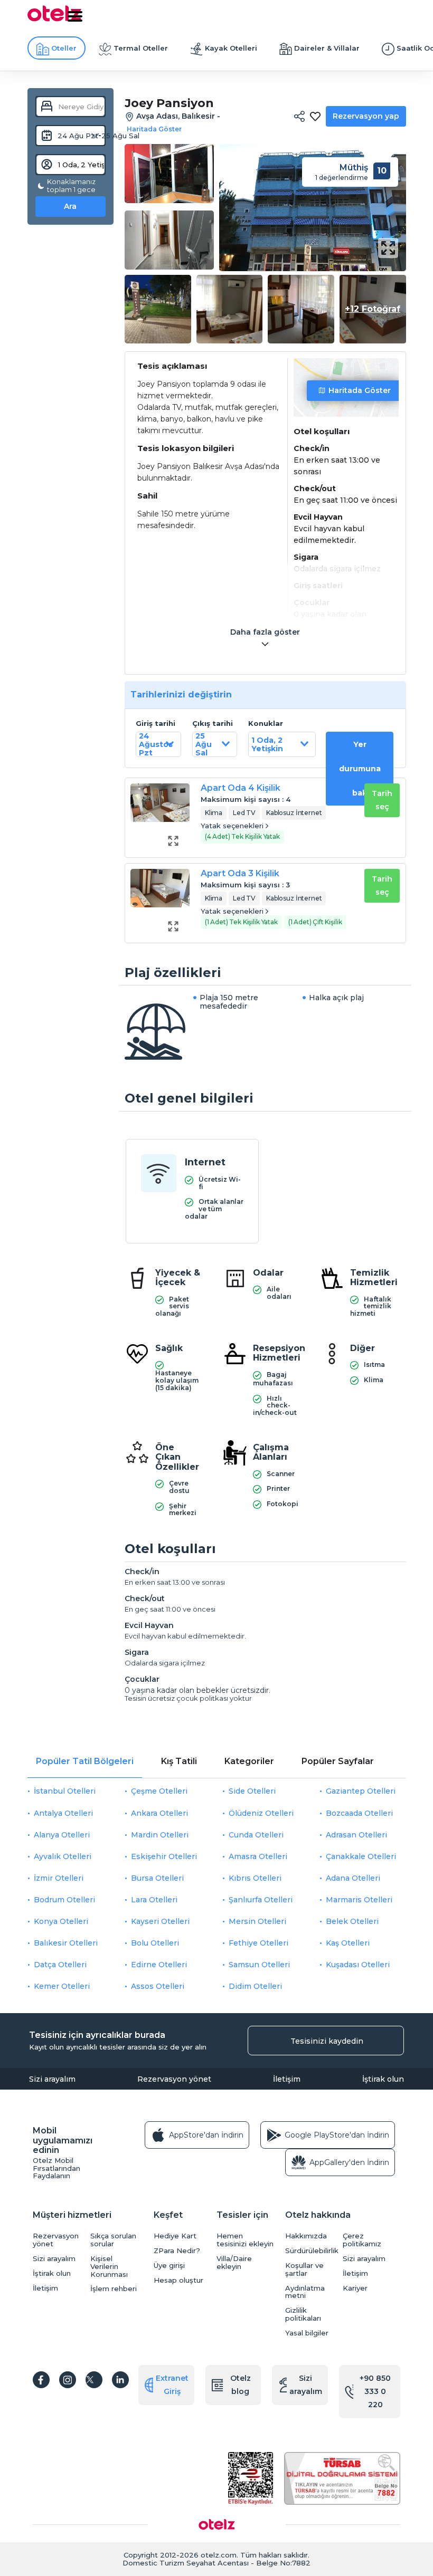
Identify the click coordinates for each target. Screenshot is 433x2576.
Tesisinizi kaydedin (327, 2041)
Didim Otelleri (255, 1986)
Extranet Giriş (172, 2385)
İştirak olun (383, 2079)
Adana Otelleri (353, 1878)
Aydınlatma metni (305, 2292)
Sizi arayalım (52, 2079)
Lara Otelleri (154, 1900)
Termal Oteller (141, 48)
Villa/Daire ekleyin (234, 2263)
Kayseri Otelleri (160, 1921)
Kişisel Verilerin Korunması (109, 2267)
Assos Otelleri (158, 1986)
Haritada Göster (360, 390)
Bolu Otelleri (155, 1943)
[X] (94, 2380)
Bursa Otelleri (157, 1878)
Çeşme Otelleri (159, 1791)
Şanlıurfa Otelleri (261, 1900)
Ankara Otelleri (159, 1813)
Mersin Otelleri (257, 1921)
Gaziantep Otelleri (361, 1791)
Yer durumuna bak (360, 769)
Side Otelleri (252, 1791)
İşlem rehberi (114, 2289)
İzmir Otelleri (59, 1878)
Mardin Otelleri (160, 1835)
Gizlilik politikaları (303, 2314)
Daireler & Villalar (327, 48)
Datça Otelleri (60, 1965)
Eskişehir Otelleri (164, 1856)
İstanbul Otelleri (65, 1791)
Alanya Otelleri (62, 1835)
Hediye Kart (175, 2236)
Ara (70, 206)
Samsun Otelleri (259, 1965)
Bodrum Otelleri (64, 1900)
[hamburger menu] (75, 16)
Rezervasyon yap (366, 116)
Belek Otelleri (352, 1921)
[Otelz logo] (54, 20)
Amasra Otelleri (258, 1856)
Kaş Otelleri (348, 1943)
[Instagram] (68, 2380)
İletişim (287, 2079)
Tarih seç (382, 800)
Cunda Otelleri (256, 1835)
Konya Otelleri (61, 1921)
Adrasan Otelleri (356, 1835)
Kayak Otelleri (231, 48)
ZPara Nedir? (177, 2251)
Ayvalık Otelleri (63, 1856)
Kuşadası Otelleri (358, 1965)
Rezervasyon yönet (174, 2079)
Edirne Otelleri (159, 1965)
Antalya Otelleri (63, 1813)
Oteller (64, 48)
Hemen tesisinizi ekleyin (245, 2240)
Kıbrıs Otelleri (255, 1878)
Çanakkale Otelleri (361, 1856)
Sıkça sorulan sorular (113, 2240)
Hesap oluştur (178, 2280)
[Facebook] (41, 2380)
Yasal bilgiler (307, 2333)
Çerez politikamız (362, 2240)
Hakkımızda (306, 2236)
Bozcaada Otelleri (359, 1813)
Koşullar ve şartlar (304, 2269)
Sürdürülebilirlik (311, 2251)
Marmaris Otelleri (359, 1900)
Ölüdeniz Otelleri (261, 1813)
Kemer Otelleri (62, 1986)
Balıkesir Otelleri (66, 1943)
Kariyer (355, 2288)
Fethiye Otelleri (258, 1943)
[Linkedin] (120, 2380)
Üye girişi (169, 2266)
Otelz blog (241, 2385)
